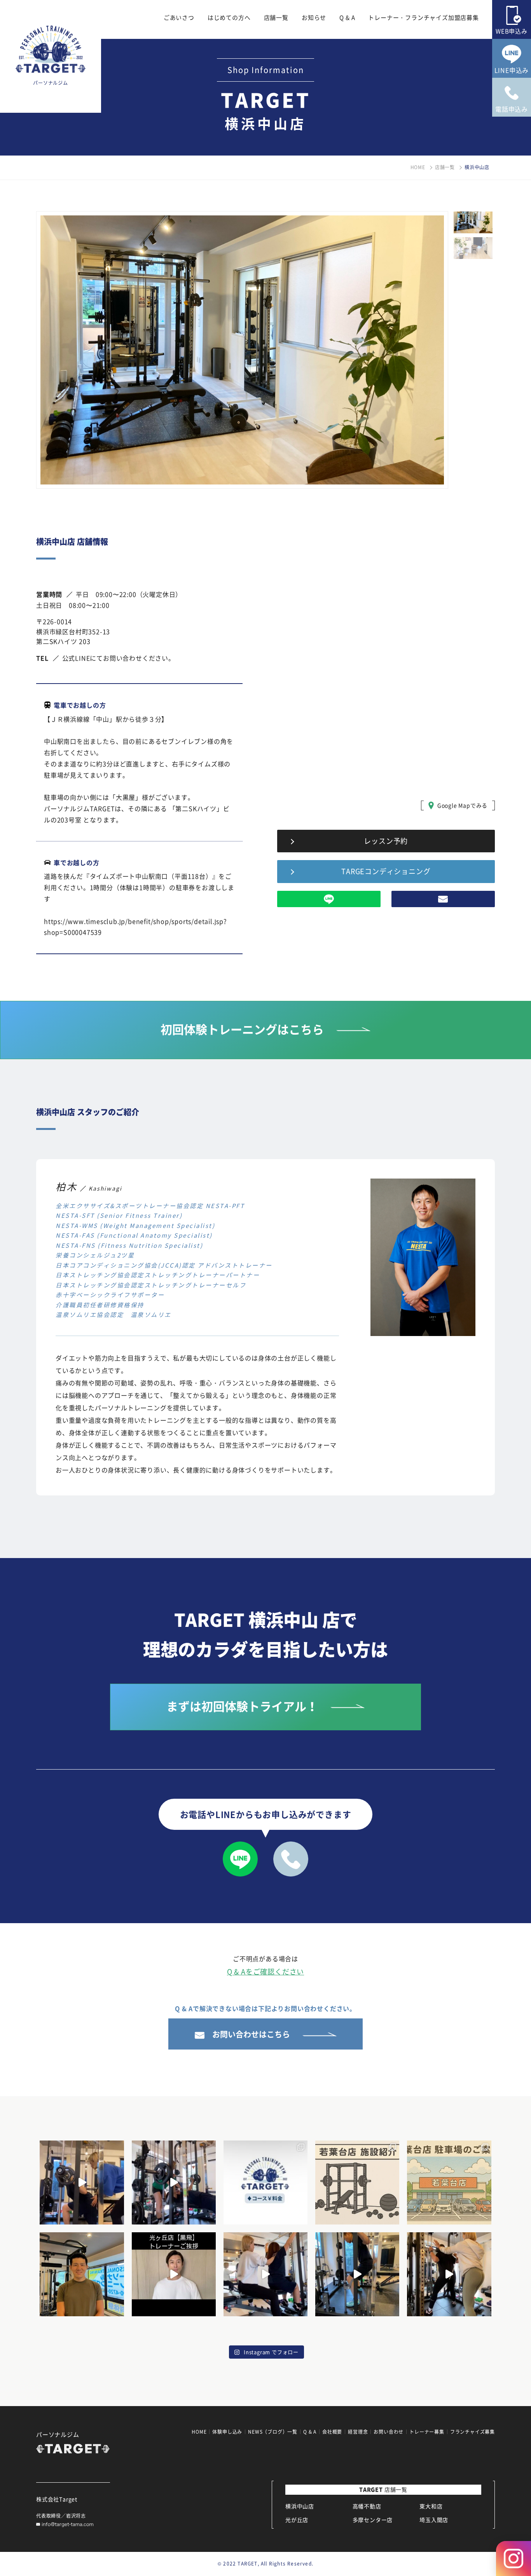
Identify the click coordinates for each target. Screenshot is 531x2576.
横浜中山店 (300, 2506)
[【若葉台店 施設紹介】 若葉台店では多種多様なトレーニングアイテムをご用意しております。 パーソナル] (357, 2183)
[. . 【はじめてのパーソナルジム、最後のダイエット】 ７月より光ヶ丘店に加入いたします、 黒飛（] (174, 2274)
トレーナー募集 (427, 2432)
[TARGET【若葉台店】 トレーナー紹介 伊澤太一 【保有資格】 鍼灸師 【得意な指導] (82, 2274)
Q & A (347, 17)
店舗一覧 (276, 17)
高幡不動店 (367, 2506)
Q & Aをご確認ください (265, 1972)
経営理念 (358, 2432)
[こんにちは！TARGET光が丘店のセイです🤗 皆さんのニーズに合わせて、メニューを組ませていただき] (82, 2183)
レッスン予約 (386, 841)
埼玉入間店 (434, 2520)
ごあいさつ (179, 17)
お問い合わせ (389, 2432)
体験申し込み (227, 2432)
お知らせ (314, 17)
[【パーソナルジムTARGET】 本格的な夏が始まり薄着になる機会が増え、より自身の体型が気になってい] (265, 2183)
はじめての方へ (229, 17)
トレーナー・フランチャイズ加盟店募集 (423, 17)
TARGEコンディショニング (386, 871)
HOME (418, 167)
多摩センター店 (373, 2520)
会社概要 (332, 2432)
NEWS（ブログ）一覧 (273, 2432)
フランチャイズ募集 (472, 2432)
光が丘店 (297, 2520)
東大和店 (431, 2506)
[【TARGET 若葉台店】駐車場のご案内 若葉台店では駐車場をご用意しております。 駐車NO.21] (449, 2183)
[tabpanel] (242, 350)
